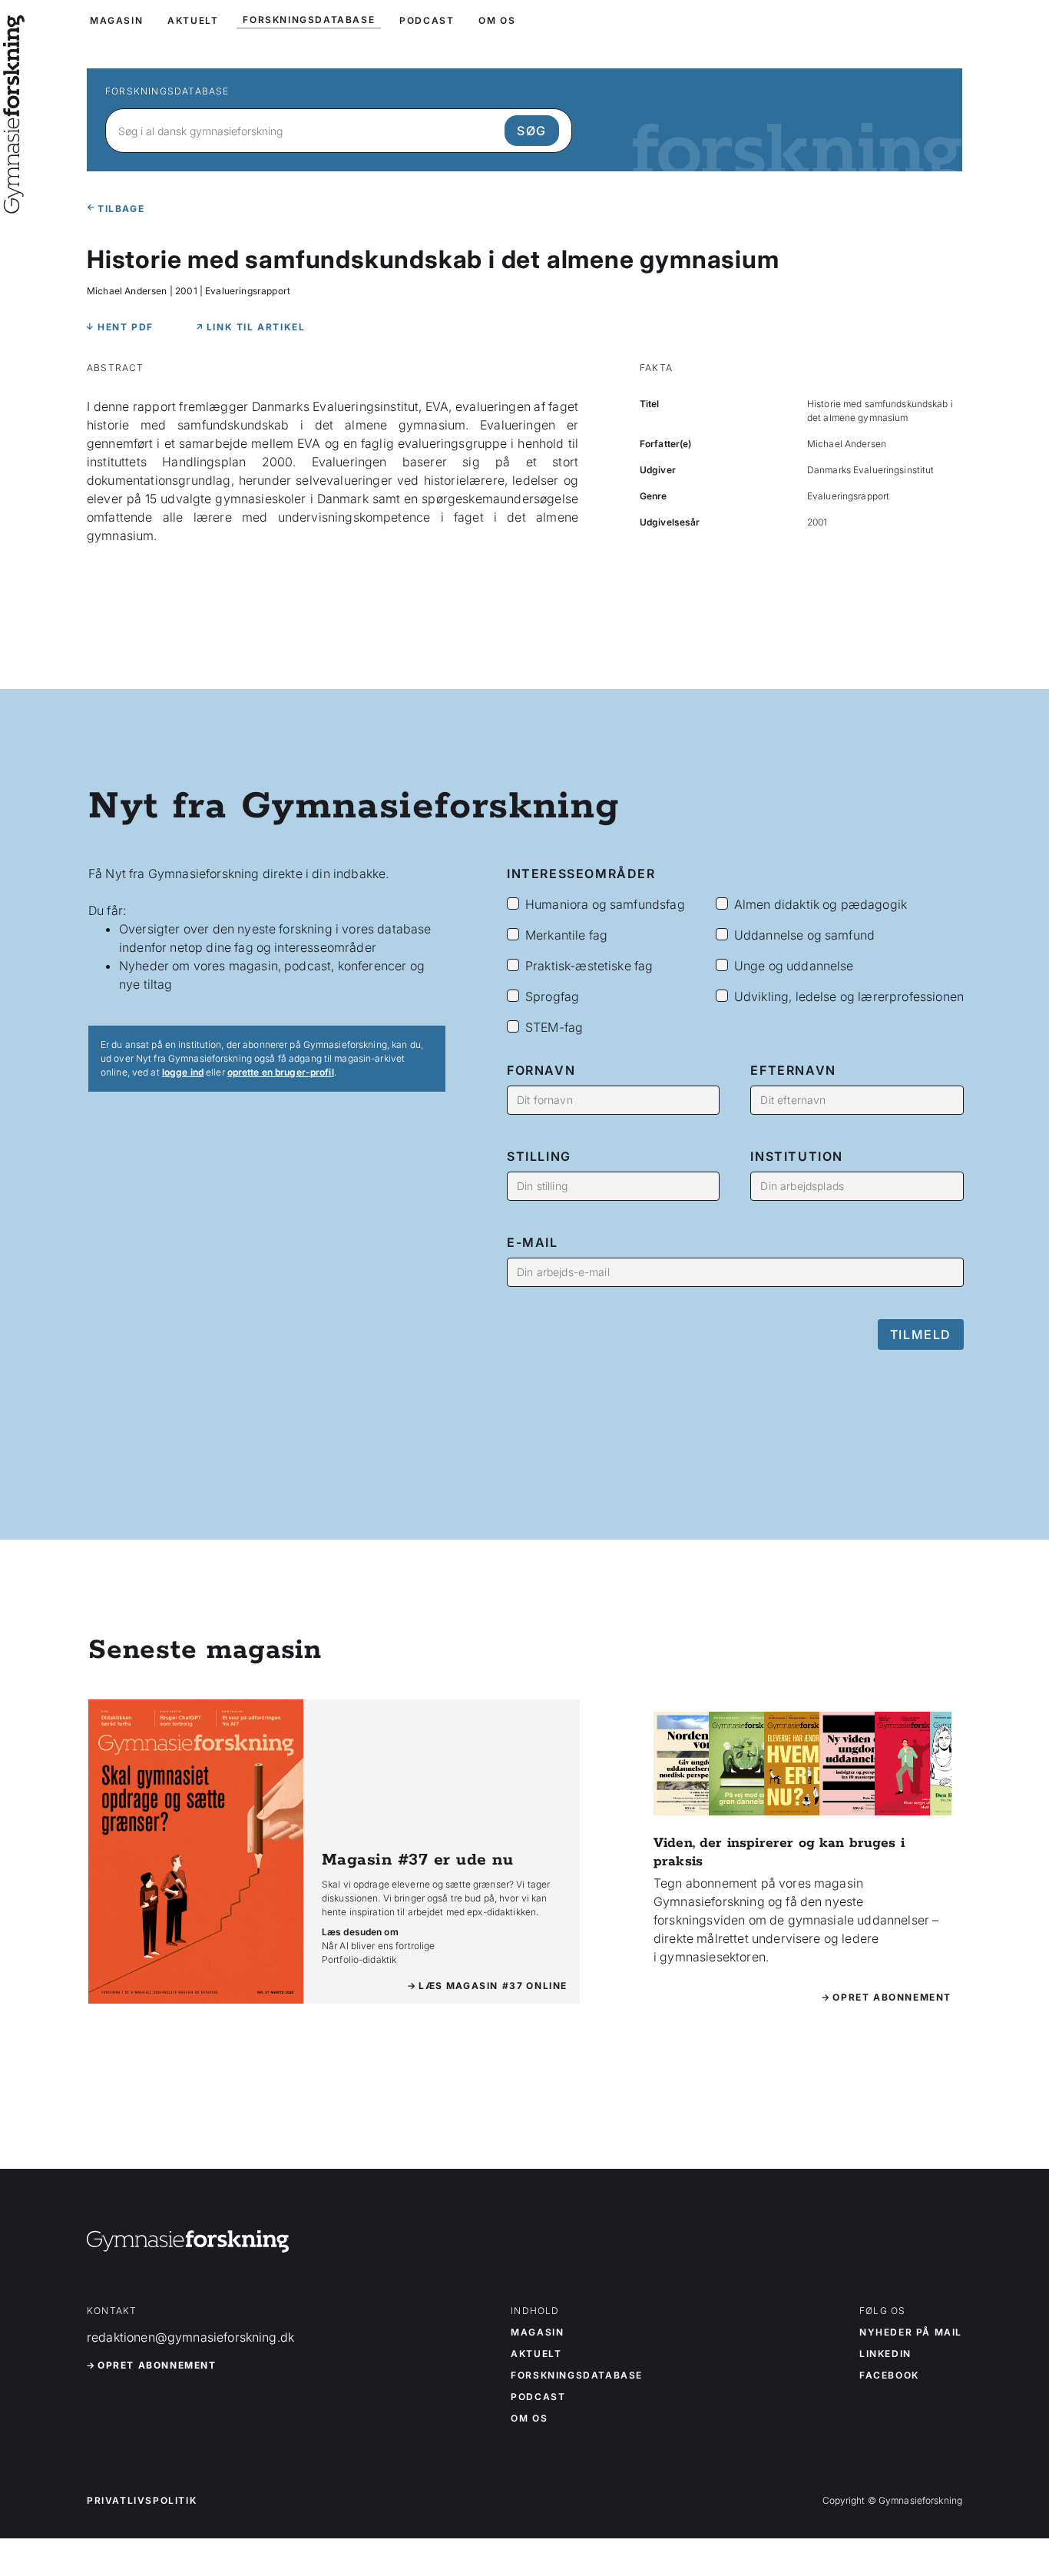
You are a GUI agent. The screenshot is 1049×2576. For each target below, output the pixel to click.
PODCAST (427, 20)
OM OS (497, 20)
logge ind (183, 1072)
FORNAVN (541, 1070)
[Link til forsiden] (14, 203)
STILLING (539, 1156)
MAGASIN (116, 20)
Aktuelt (536, 2354)
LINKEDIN (885, 2354)
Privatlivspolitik (142, 2501)
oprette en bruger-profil (281, 1072)
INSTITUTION (797, 1156)
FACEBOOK (889, 2375)
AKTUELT (193, 20)
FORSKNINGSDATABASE (309, 20)
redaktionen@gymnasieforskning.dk (190, 2337)
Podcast (538, 2397)
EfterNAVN (793, 1070)
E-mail (533, 1242)
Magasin (537, 2332)
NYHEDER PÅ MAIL (911, 2332)
